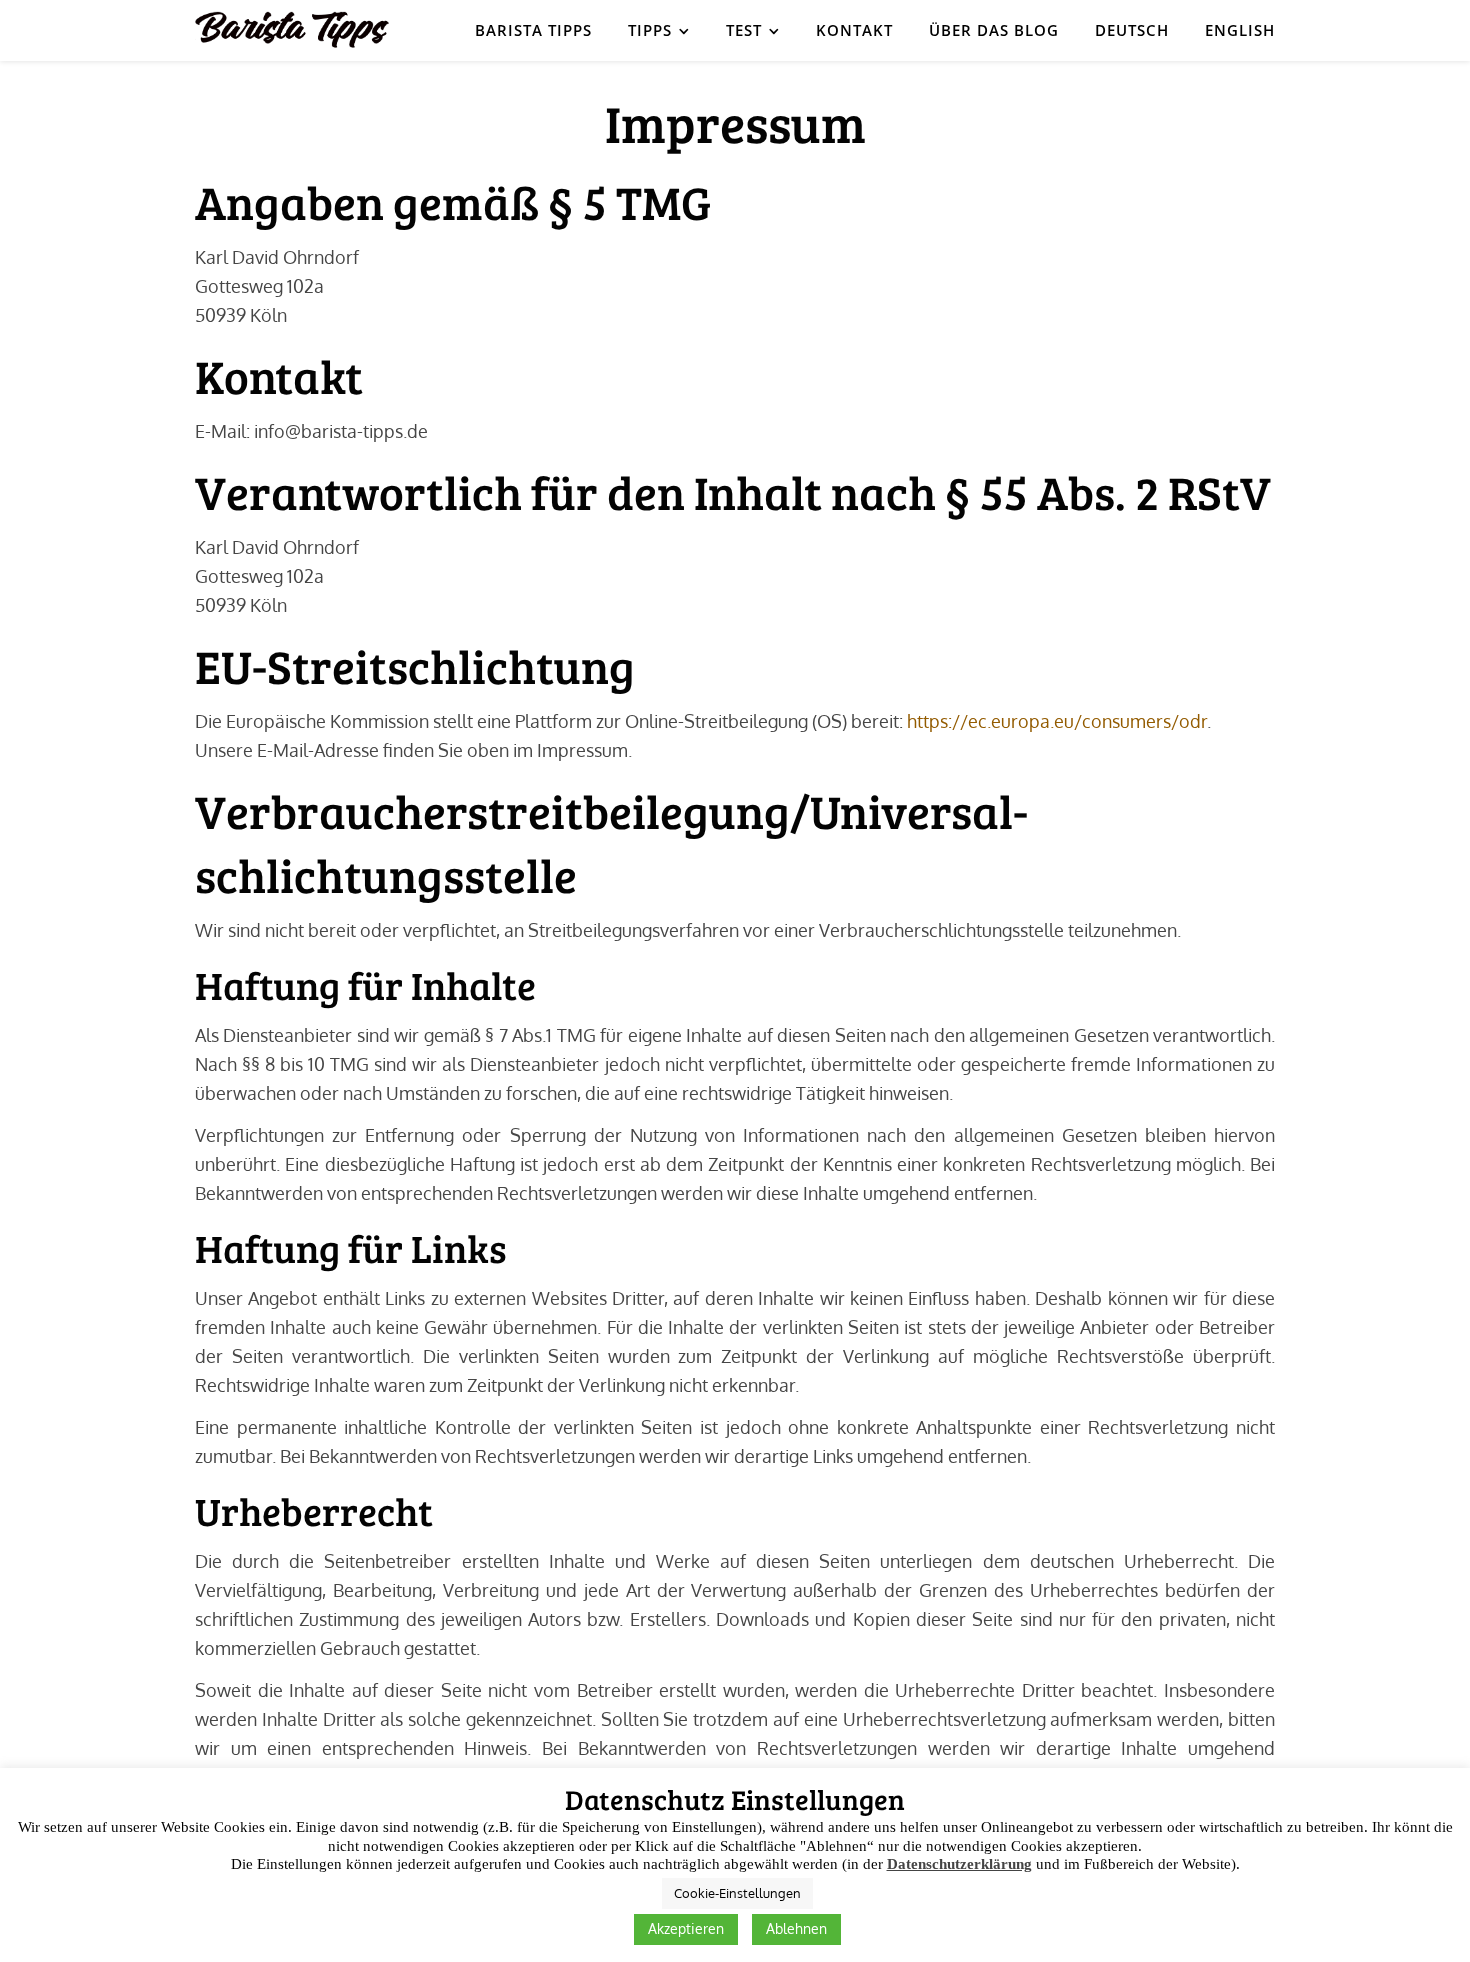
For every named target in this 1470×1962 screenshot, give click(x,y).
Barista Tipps (533, 30)
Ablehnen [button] (796, 1928)
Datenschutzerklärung (959, 1864)
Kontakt (854, 30)
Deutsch (1132, 30)
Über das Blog (994, 30)
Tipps (650, 30)
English (1240, 30)
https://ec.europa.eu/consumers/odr (1057, 721)
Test (744, 30)
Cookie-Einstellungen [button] (737, 1893)
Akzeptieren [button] (686, 1928)
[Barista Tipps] (292, 30)
